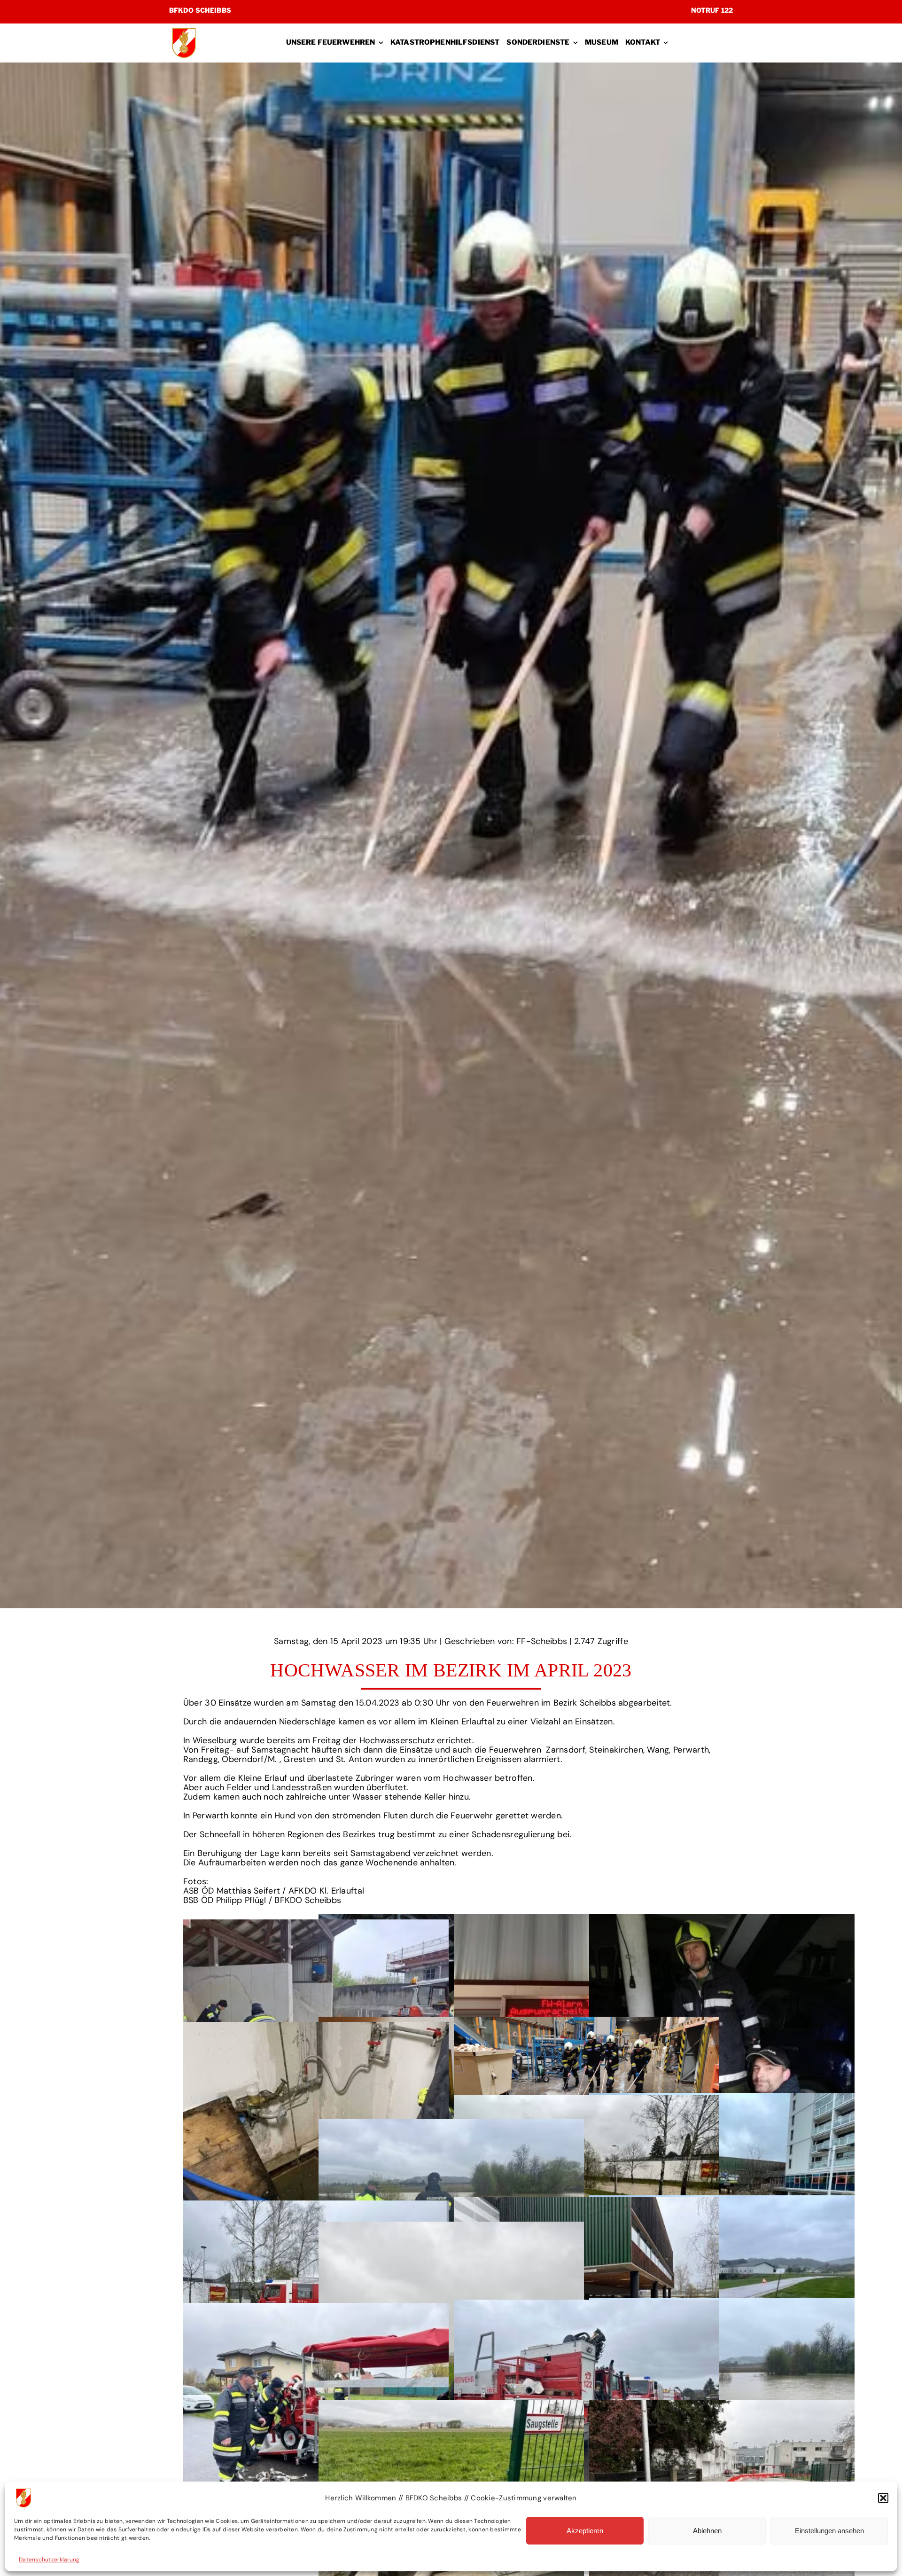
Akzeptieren (585, 2531)
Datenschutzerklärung (49, 2560)
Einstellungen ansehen (829, 2531)
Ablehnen (707, 2531)
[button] (883, 2498)
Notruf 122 (712, 10)
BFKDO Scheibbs (200, 10)
